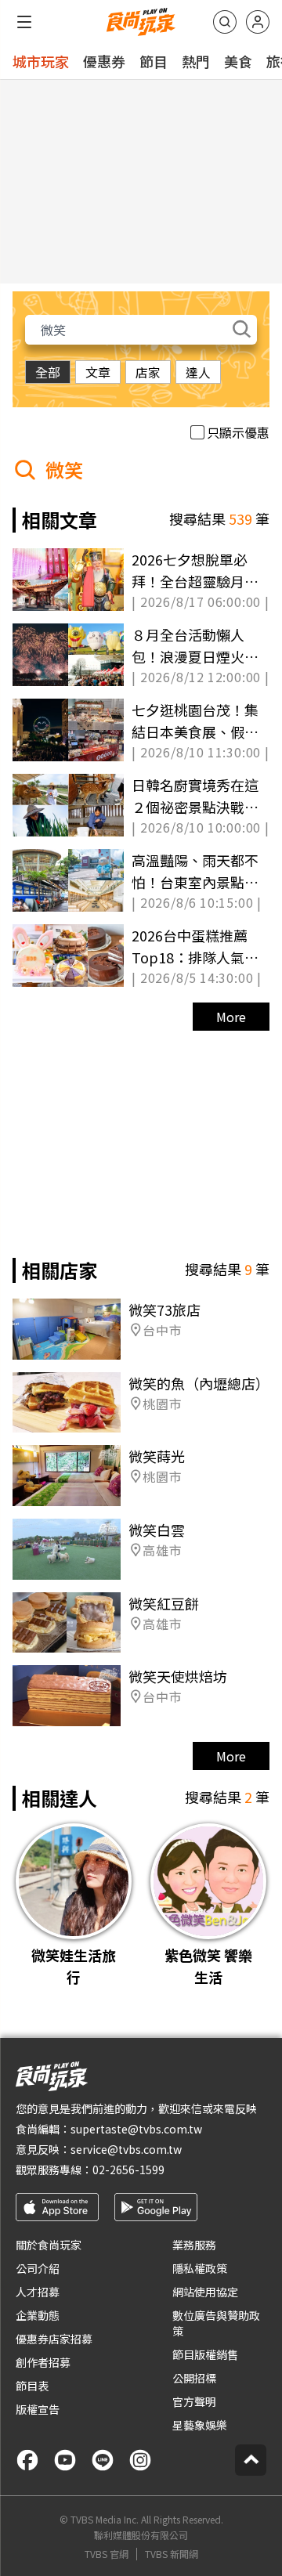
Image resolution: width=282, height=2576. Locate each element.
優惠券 (104, 61)
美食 (238, 61)
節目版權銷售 (205, 2354)
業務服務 (194, 2245)
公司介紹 (38, 2268)
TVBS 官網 (107, 2554)
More (231, 1017)
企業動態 (38, 2315)
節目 (154, 61)
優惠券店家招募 (54, 2339)
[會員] (258, 22)
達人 (198, 372)
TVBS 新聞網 (172, 2554)
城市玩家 (41, 61)
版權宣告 (38, 2409)
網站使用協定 (205, 2292)
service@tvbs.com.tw (126, 2149)
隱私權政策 (200, 2268)
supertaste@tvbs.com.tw (136, 2129)
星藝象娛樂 (200, 2425)
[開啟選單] (24, 22)
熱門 (196, 61)
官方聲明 (194, 2401)
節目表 (32, 2386)
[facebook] (27, 2460)
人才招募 (38, 2292)
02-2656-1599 (128, 2170)
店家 (148, 372)
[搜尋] (225, 22)
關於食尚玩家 (49, 2245)
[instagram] (140, 2460)
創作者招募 (43, 2362)
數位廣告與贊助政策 (216, 2323)
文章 (98, 372)
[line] (103, 2460)
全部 (48, 372)
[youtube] (65, 2460)
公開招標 (194, 2378)
